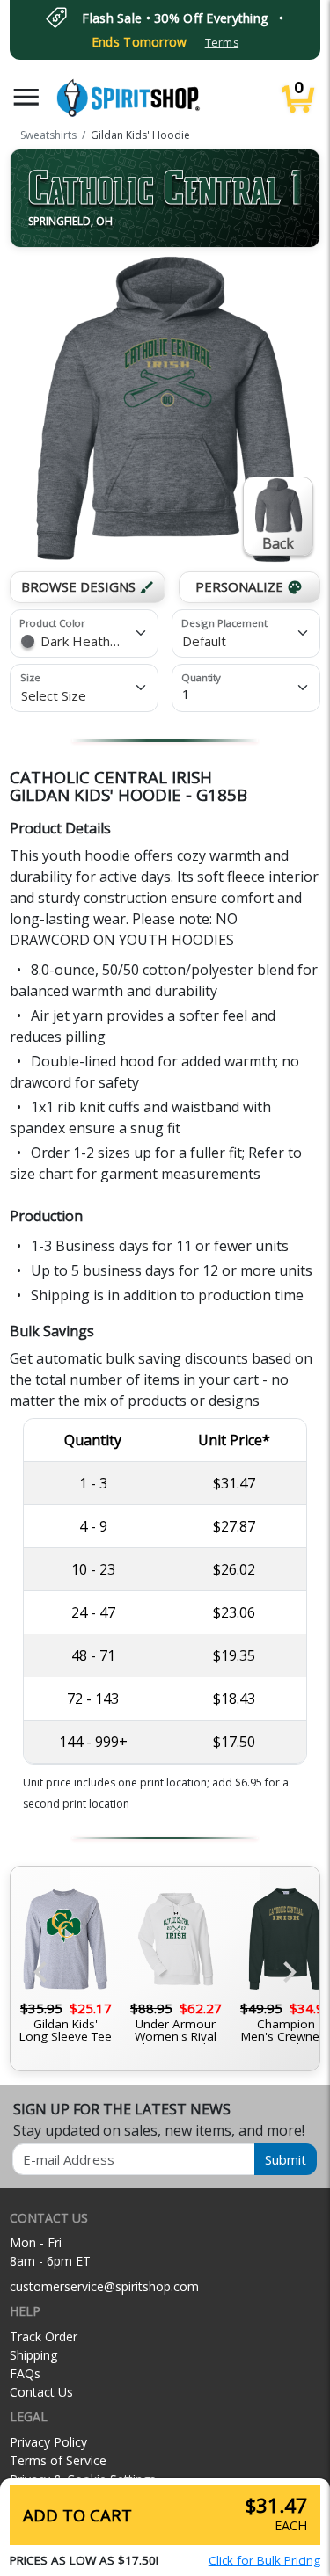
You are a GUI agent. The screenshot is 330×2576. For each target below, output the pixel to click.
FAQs (25, 2373)
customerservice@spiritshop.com (104, 2286)
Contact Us (41, 2392)
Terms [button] (222, 43)
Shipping (33, 2355)
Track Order (44, 2336)
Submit (286, 2159)
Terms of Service (58, 2460)
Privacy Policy (48, 2442)
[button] (26, 97)
